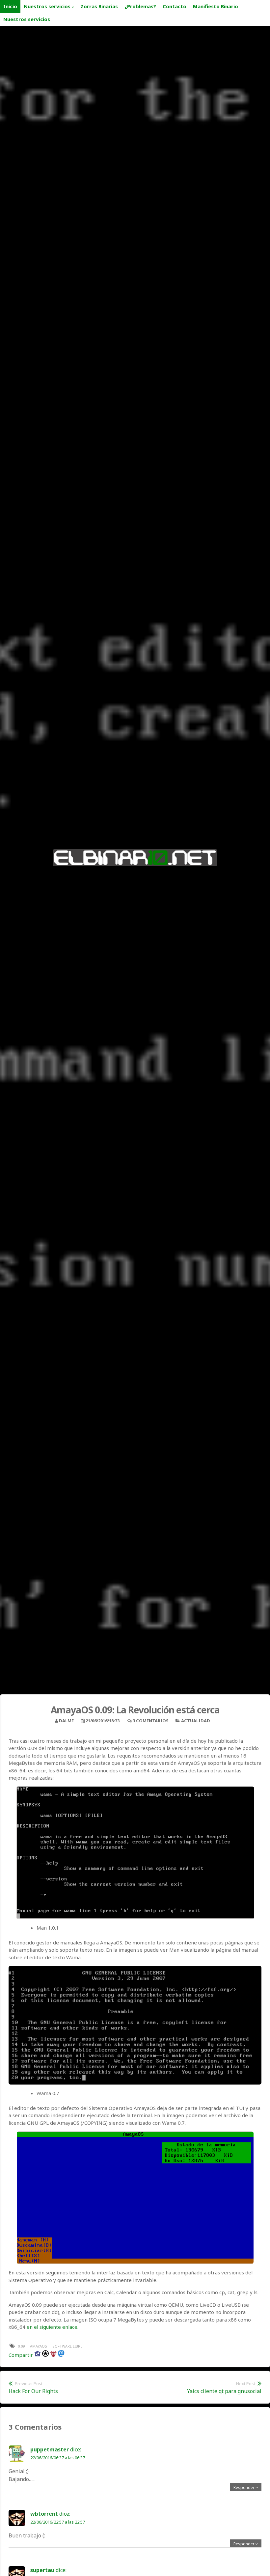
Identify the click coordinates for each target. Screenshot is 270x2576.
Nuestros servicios (47, 6)
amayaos (39, 2346)
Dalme (66, 1721)
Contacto (175, 6)
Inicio (10, 6)
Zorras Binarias (99, 6)
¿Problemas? (140, 6)
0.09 (21, 2346)
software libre (67, 2346)
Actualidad (196, 1721)
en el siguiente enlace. (53, 2327)
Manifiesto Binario (216, 6)
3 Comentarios (151, 1721)
